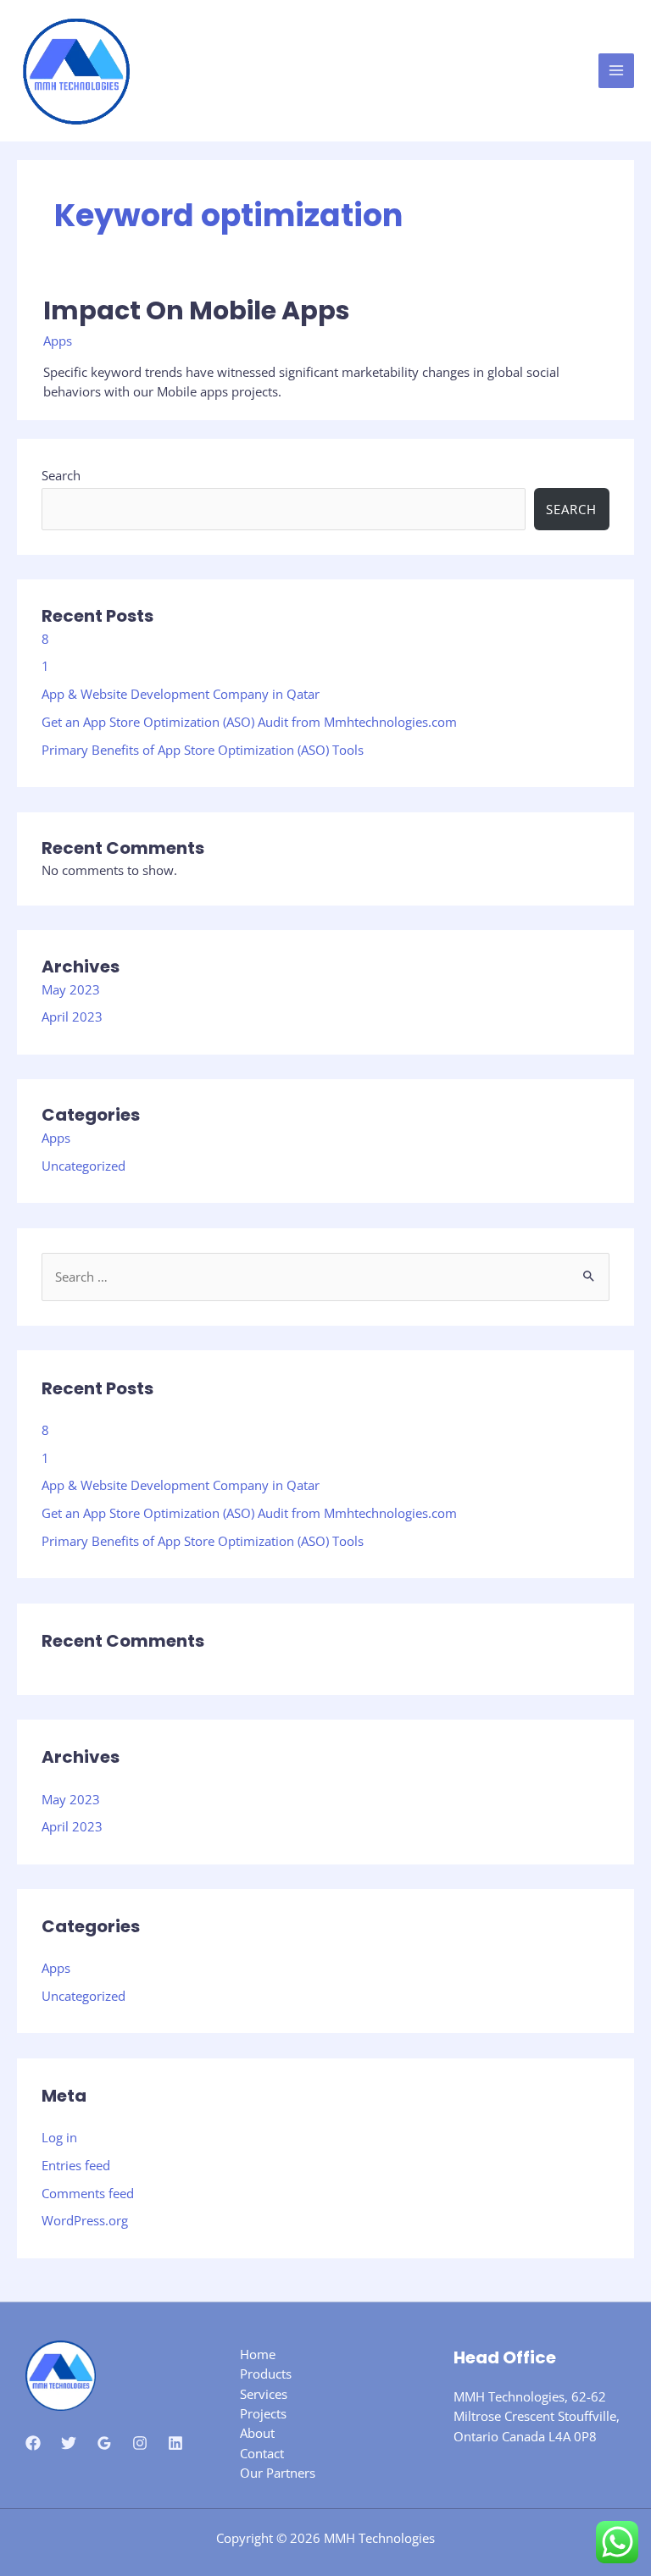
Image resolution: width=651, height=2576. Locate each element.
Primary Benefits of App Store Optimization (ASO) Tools (203, 750)
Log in (59, 2137)
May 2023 (71, 989)
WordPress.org (85, 2220)
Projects (263, 2413)
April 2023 (72, 1017)
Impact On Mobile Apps (197, 310)
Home (258, 2354)
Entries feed (76, 2165)
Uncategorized (83, 1166)
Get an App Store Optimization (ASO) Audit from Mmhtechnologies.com (249, 722)
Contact (262, 2453)
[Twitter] (69, 2443)
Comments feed (88, 2193)
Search (61, 475)
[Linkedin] (175, 2443)
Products (266, 2374)
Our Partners (278, 2473)
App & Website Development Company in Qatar (181, 694)
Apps (56, 1138)
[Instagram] (140, 2443)
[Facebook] (33, 2443)
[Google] (104, 2443)
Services (264, 2394)
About (257, 2433)
